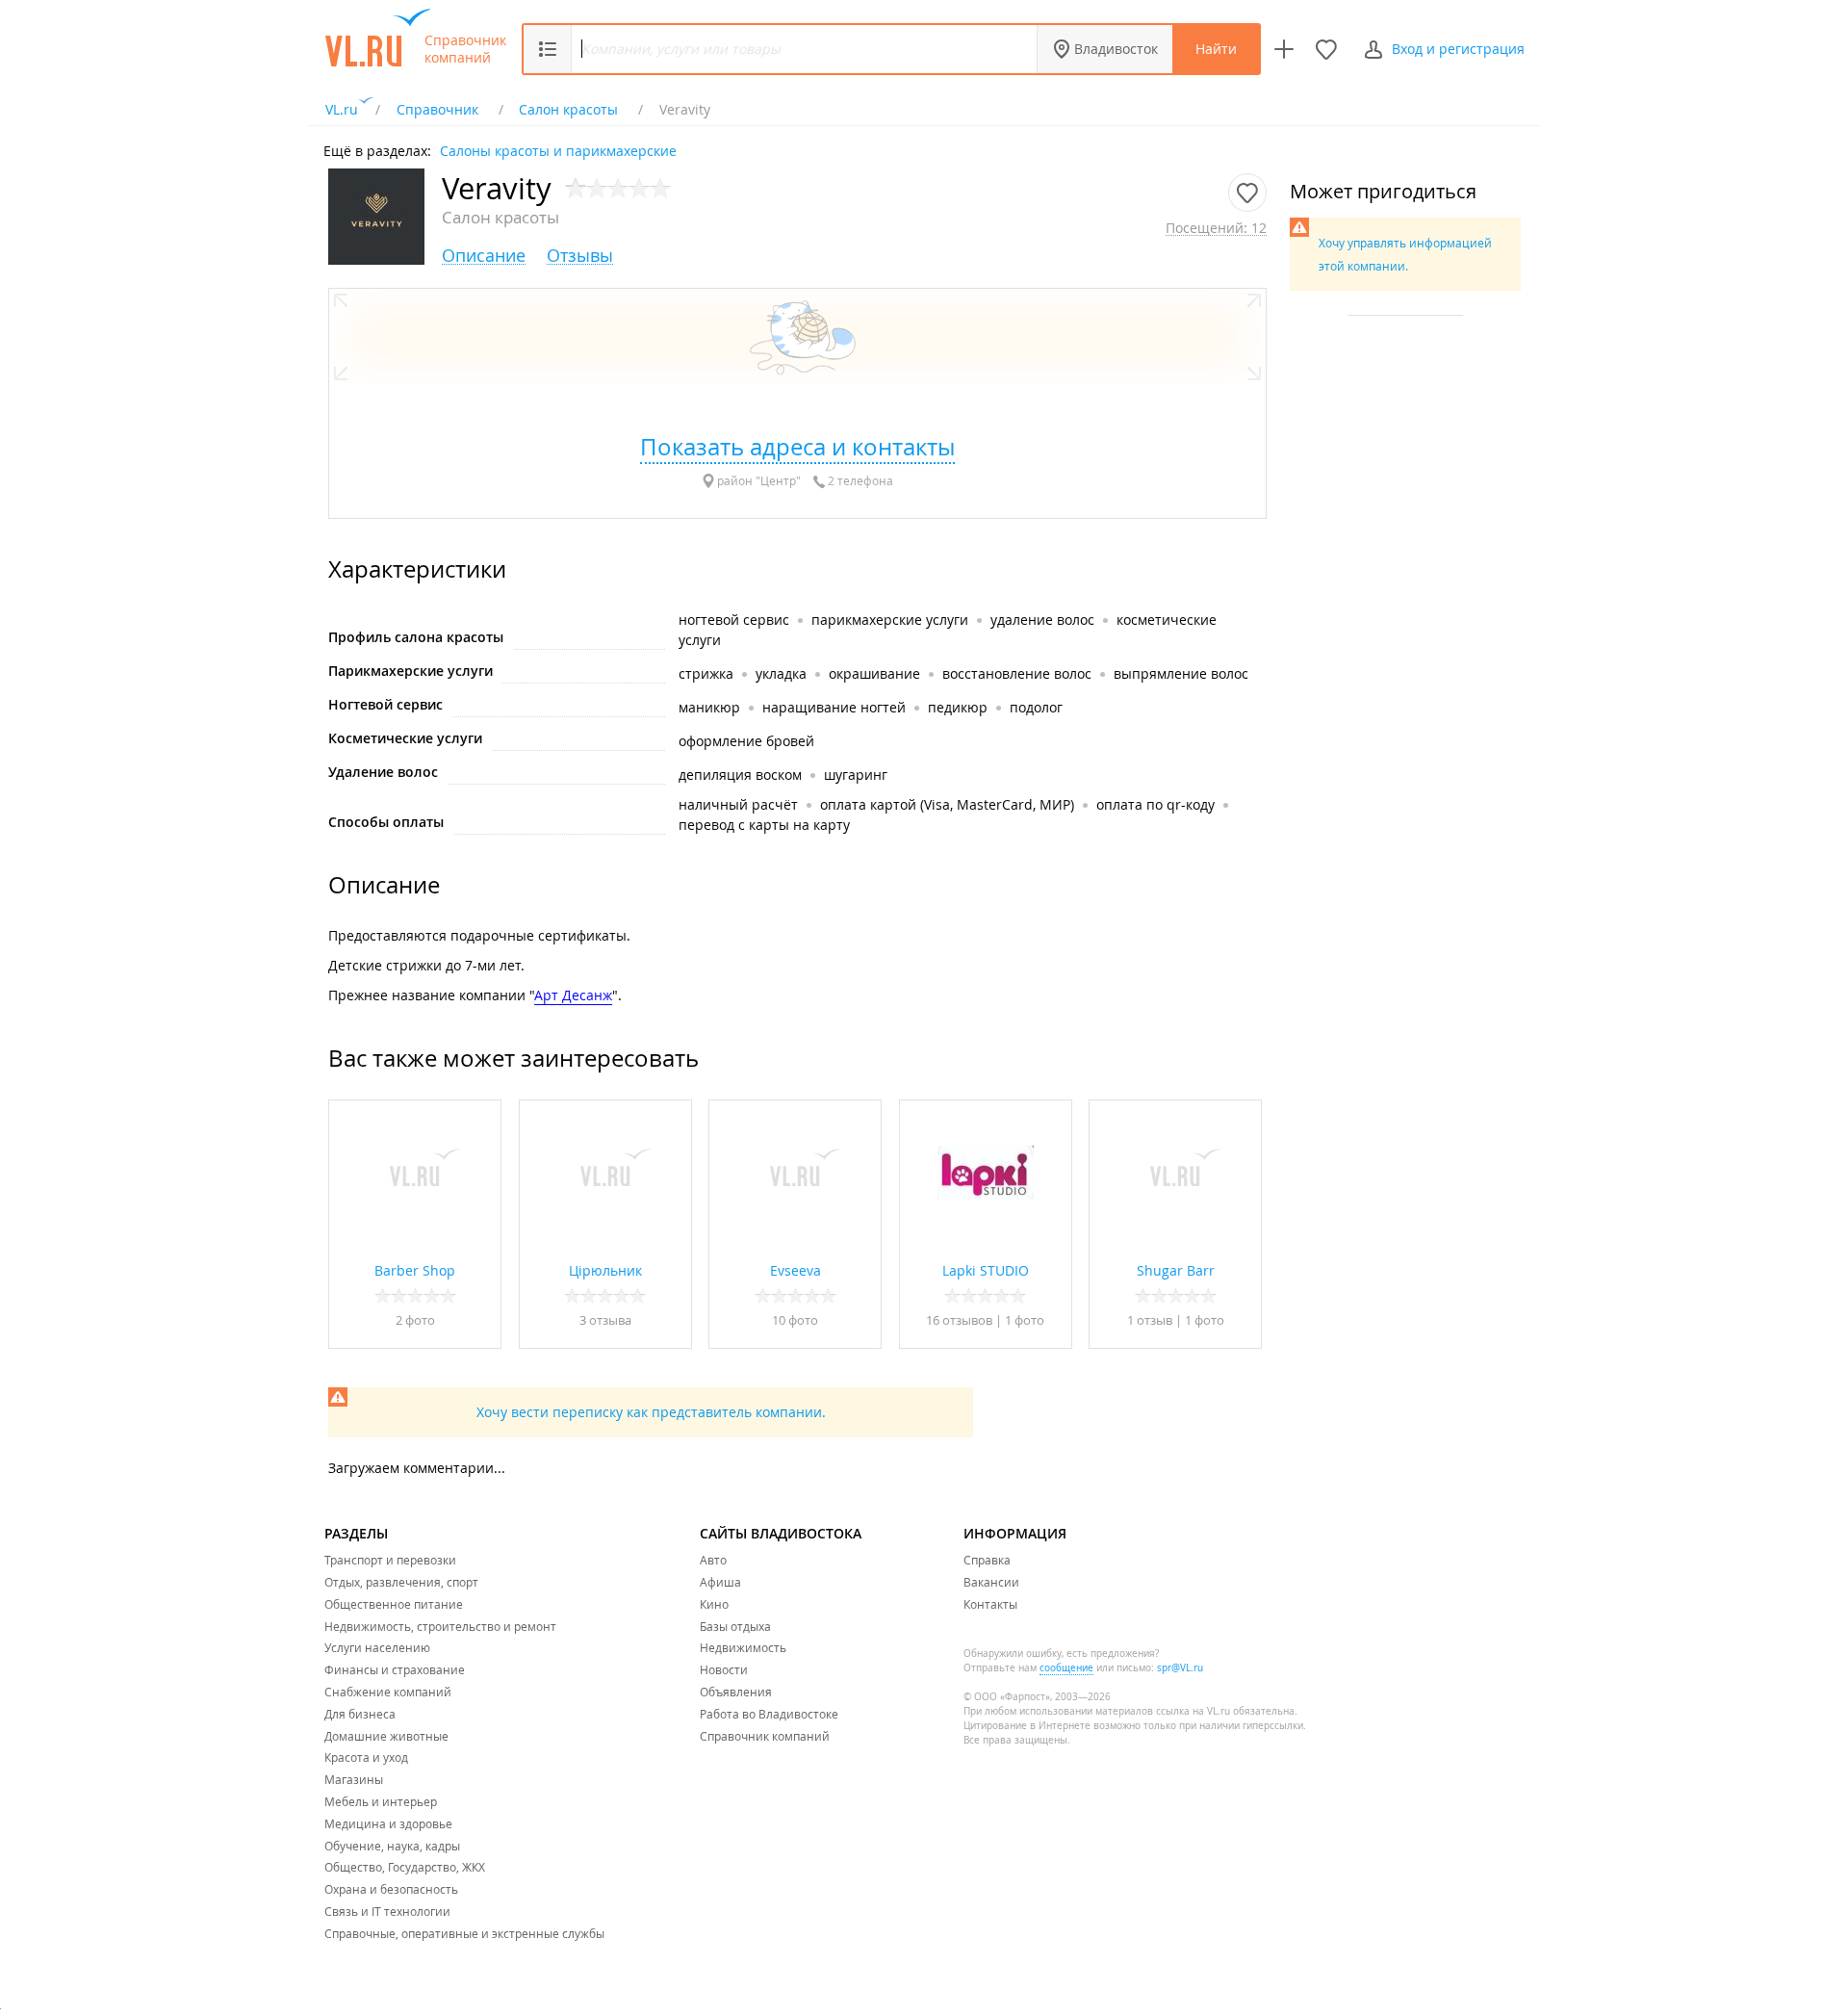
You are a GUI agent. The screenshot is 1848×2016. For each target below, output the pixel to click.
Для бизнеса (360, 1714)
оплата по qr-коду (1155, 804)
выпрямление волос (1181, 673)
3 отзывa (605, 1320)
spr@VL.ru (1180, 1668)
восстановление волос (1017, 673)
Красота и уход (366, 1757)
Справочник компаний (465, 49)
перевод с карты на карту (764, 825)
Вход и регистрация (1458, 49)
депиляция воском (740, 775)
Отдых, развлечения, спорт (401, 1582)
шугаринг (856, 775)
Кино (714, 1604)
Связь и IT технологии (387, 1911)
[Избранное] (1326, 49)
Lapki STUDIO (986, 1270)
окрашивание (874, 673)
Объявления (736, 1692)
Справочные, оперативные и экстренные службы (464, 1933)
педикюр (958, 707)
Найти (1216, 49)
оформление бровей (746, 741)
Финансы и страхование (395, 1669)
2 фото (415, 1320)
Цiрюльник (605, 1270)
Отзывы (580, 256)
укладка (781, 673)
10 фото (795, 1320)
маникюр (709, 707)
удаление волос (1042, 620)
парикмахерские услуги (890, 620)
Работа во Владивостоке (769, 1714)
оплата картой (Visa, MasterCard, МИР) (947, 804)
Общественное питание (394, 1604)
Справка (987, 1560)
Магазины (354, 1779)
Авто (713, 1560)
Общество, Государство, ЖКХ (405, 1867)
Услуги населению (377, 1647)
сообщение (1066, 1668)
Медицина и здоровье (388, 1823)
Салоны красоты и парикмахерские (558, 150)
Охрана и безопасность (391, 1889)
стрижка (706, 673)
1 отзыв (1151, 1320)
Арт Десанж (573, 995)
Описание (484, 256)
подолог (1036, 707)
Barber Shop (415, 1270)
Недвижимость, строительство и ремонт (440, 1626)
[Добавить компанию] (1284, 49)
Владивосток (1116, 49)
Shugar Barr (1176, 1270)
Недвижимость (743, 1647)
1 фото (1025, 1320)
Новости (724, 1669)
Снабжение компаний (388, 1692)
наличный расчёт (738, 804)
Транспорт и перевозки (390, 1560)
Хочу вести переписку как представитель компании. (651, 1412)
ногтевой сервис (734, 620)
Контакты (990, 1604)
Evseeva (796, 1270)
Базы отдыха (735, 1626)
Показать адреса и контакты (797, 447)
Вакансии (991, 1582)
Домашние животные (386, 1736)
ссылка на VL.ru (1193, 1711)
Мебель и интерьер (381, 1801)
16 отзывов (959, 1320)
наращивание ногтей (834, 707)
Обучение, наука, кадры (392, 1846)
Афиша (720, 1582)
